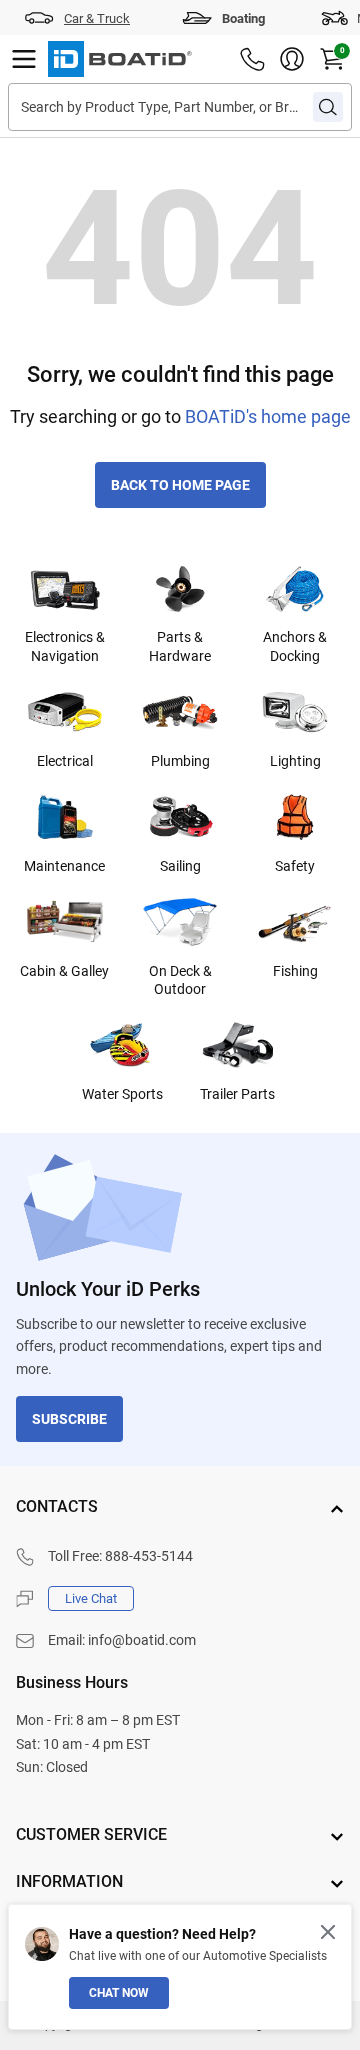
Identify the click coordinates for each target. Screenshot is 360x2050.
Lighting (295, 761)
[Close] (328, 1932)
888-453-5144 (149, 1556)
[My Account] (292, 59)
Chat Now (119, 1993)
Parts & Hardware (180, 646)
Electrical (65, 761)
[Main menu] (24, 59)
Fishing (295, 971)
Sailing (180, 866)
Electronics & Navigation (65, 646)
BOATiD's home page (268, 416)
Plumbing (180, 761)
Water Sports (122, 1094)
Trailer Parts (237, 1094)
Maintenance (64, 866)
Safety (295, 866)
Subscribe (69, 1419)
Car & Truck (97, 18)
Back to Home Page (180, 485)
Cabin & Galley (64, 971)
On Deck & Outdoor (180, 980)
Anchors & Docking (295, 646)
